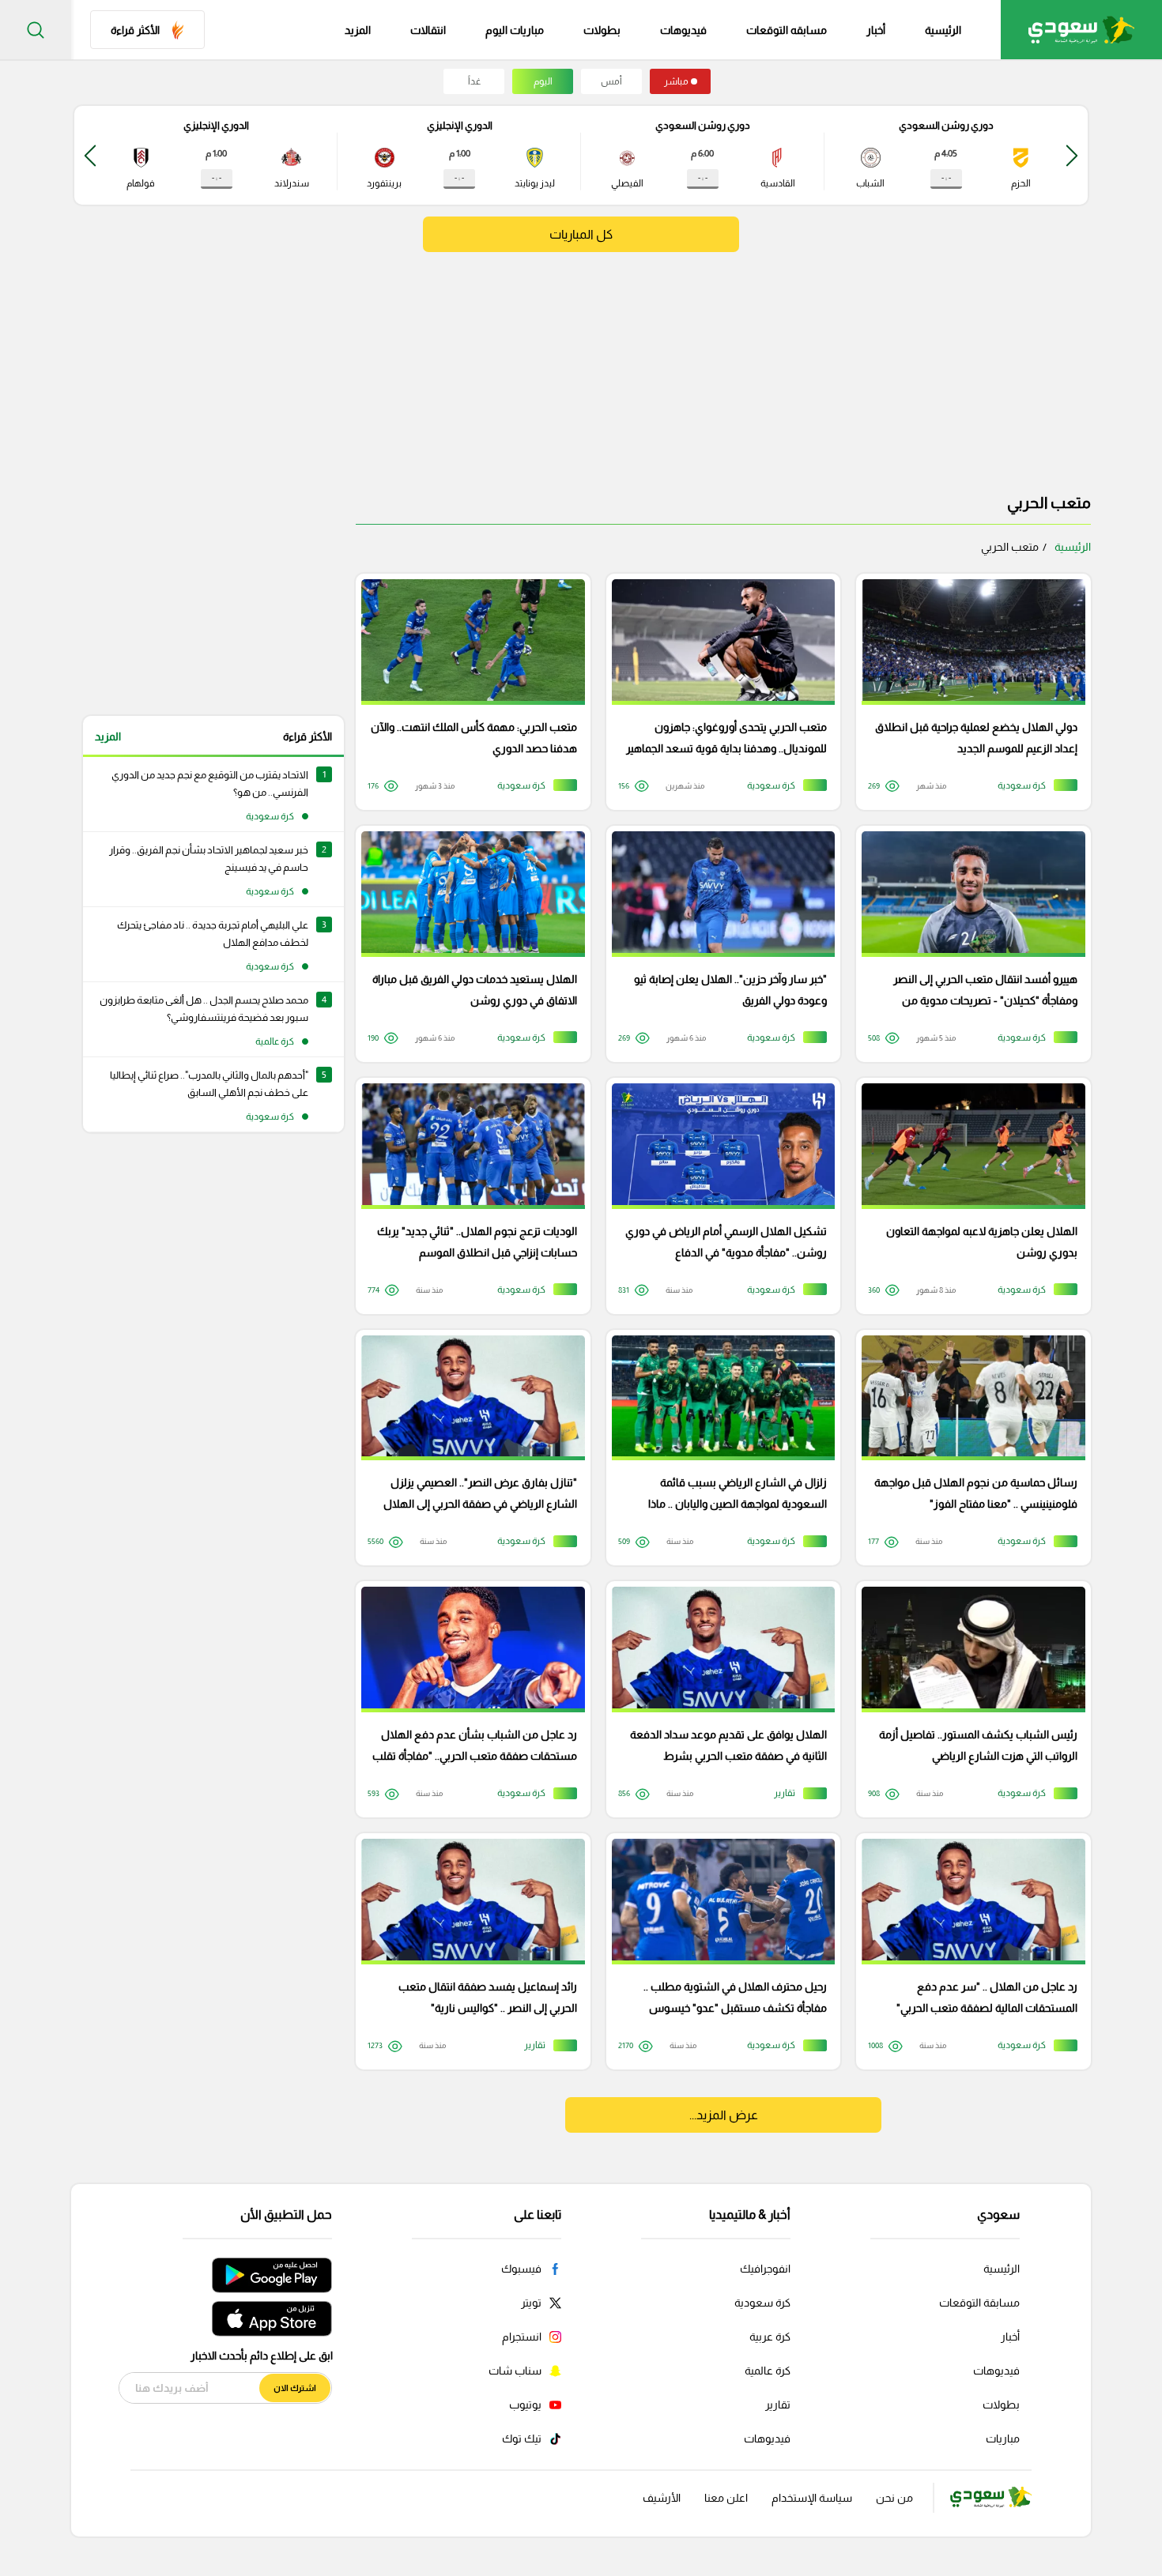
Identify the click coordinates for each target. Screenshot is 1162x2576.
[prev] (1072, 155)
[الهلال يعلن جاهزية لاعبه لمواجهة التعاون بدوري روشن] (968, 1196)
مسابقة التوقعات (979, 2303)
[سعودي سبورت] (1081, 30)
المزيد (108, 736)
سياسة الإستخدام (812, 2498)
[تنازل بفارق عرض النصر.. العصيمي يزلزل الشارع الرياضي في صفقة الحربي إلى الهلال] (468, 1448)
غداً (474, 81)
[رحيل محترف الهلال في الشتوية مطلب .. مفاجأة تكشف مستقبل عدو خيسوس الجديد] (718, 1951)
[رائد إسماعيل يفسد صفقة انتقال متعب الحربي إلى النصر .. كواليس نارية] (468, 1951)
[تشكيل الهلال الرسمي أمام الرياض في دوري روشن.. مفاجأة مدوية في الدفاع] (718, 1196)
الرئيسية (943, 30)
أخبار (876, 30)
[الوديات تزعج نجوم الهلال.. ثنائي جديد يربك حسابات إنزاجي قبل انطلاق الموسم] (468, 1196)
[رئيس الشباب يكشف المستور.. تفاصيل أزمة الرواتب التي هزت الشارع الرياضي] (968, 1699)
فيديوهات (683, 30)
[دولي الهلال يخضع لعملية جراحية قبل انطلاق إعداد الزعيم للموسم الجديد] (968, 692)
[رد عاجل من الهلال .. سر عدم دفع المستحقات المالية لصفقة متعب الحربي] (968, 1951)
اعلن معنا (726, 2498)
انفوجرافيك (765, 2269)
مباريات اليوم (515, 30)
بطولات (602, 30)
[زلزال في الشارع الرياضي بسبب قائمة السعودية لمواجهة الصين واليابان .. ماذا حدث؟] (718, 1448)
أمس (611, 81)
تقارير (778, 2405)
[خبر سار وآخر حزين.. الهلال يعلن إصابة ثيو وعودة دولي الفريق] (718, 944)
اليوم (543, 81)
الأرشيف (662, 2498)
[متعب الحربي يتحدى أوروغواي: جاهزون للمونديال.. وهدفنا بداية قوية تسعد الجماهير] (718, 692)
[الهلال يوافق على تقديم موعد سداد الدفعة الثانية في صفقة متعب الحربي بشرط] (718, 1699)
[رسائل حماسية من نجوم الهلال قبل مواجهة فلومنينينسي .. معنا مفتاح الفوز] (968, 1448)
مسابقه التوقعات (787, 30)
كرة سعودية (762, 2303)
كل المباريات (581, 234)
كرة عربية (770, 2337)
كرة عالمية (768, 2371)
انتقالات (428, 30)
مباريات (1003, 2439)
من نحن (894, 2498)
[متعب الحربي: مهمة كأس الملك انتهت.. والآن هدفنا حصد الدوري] (468, 692)
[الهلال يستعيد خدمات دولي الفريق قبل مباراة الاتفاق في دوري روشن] (468, 944)
